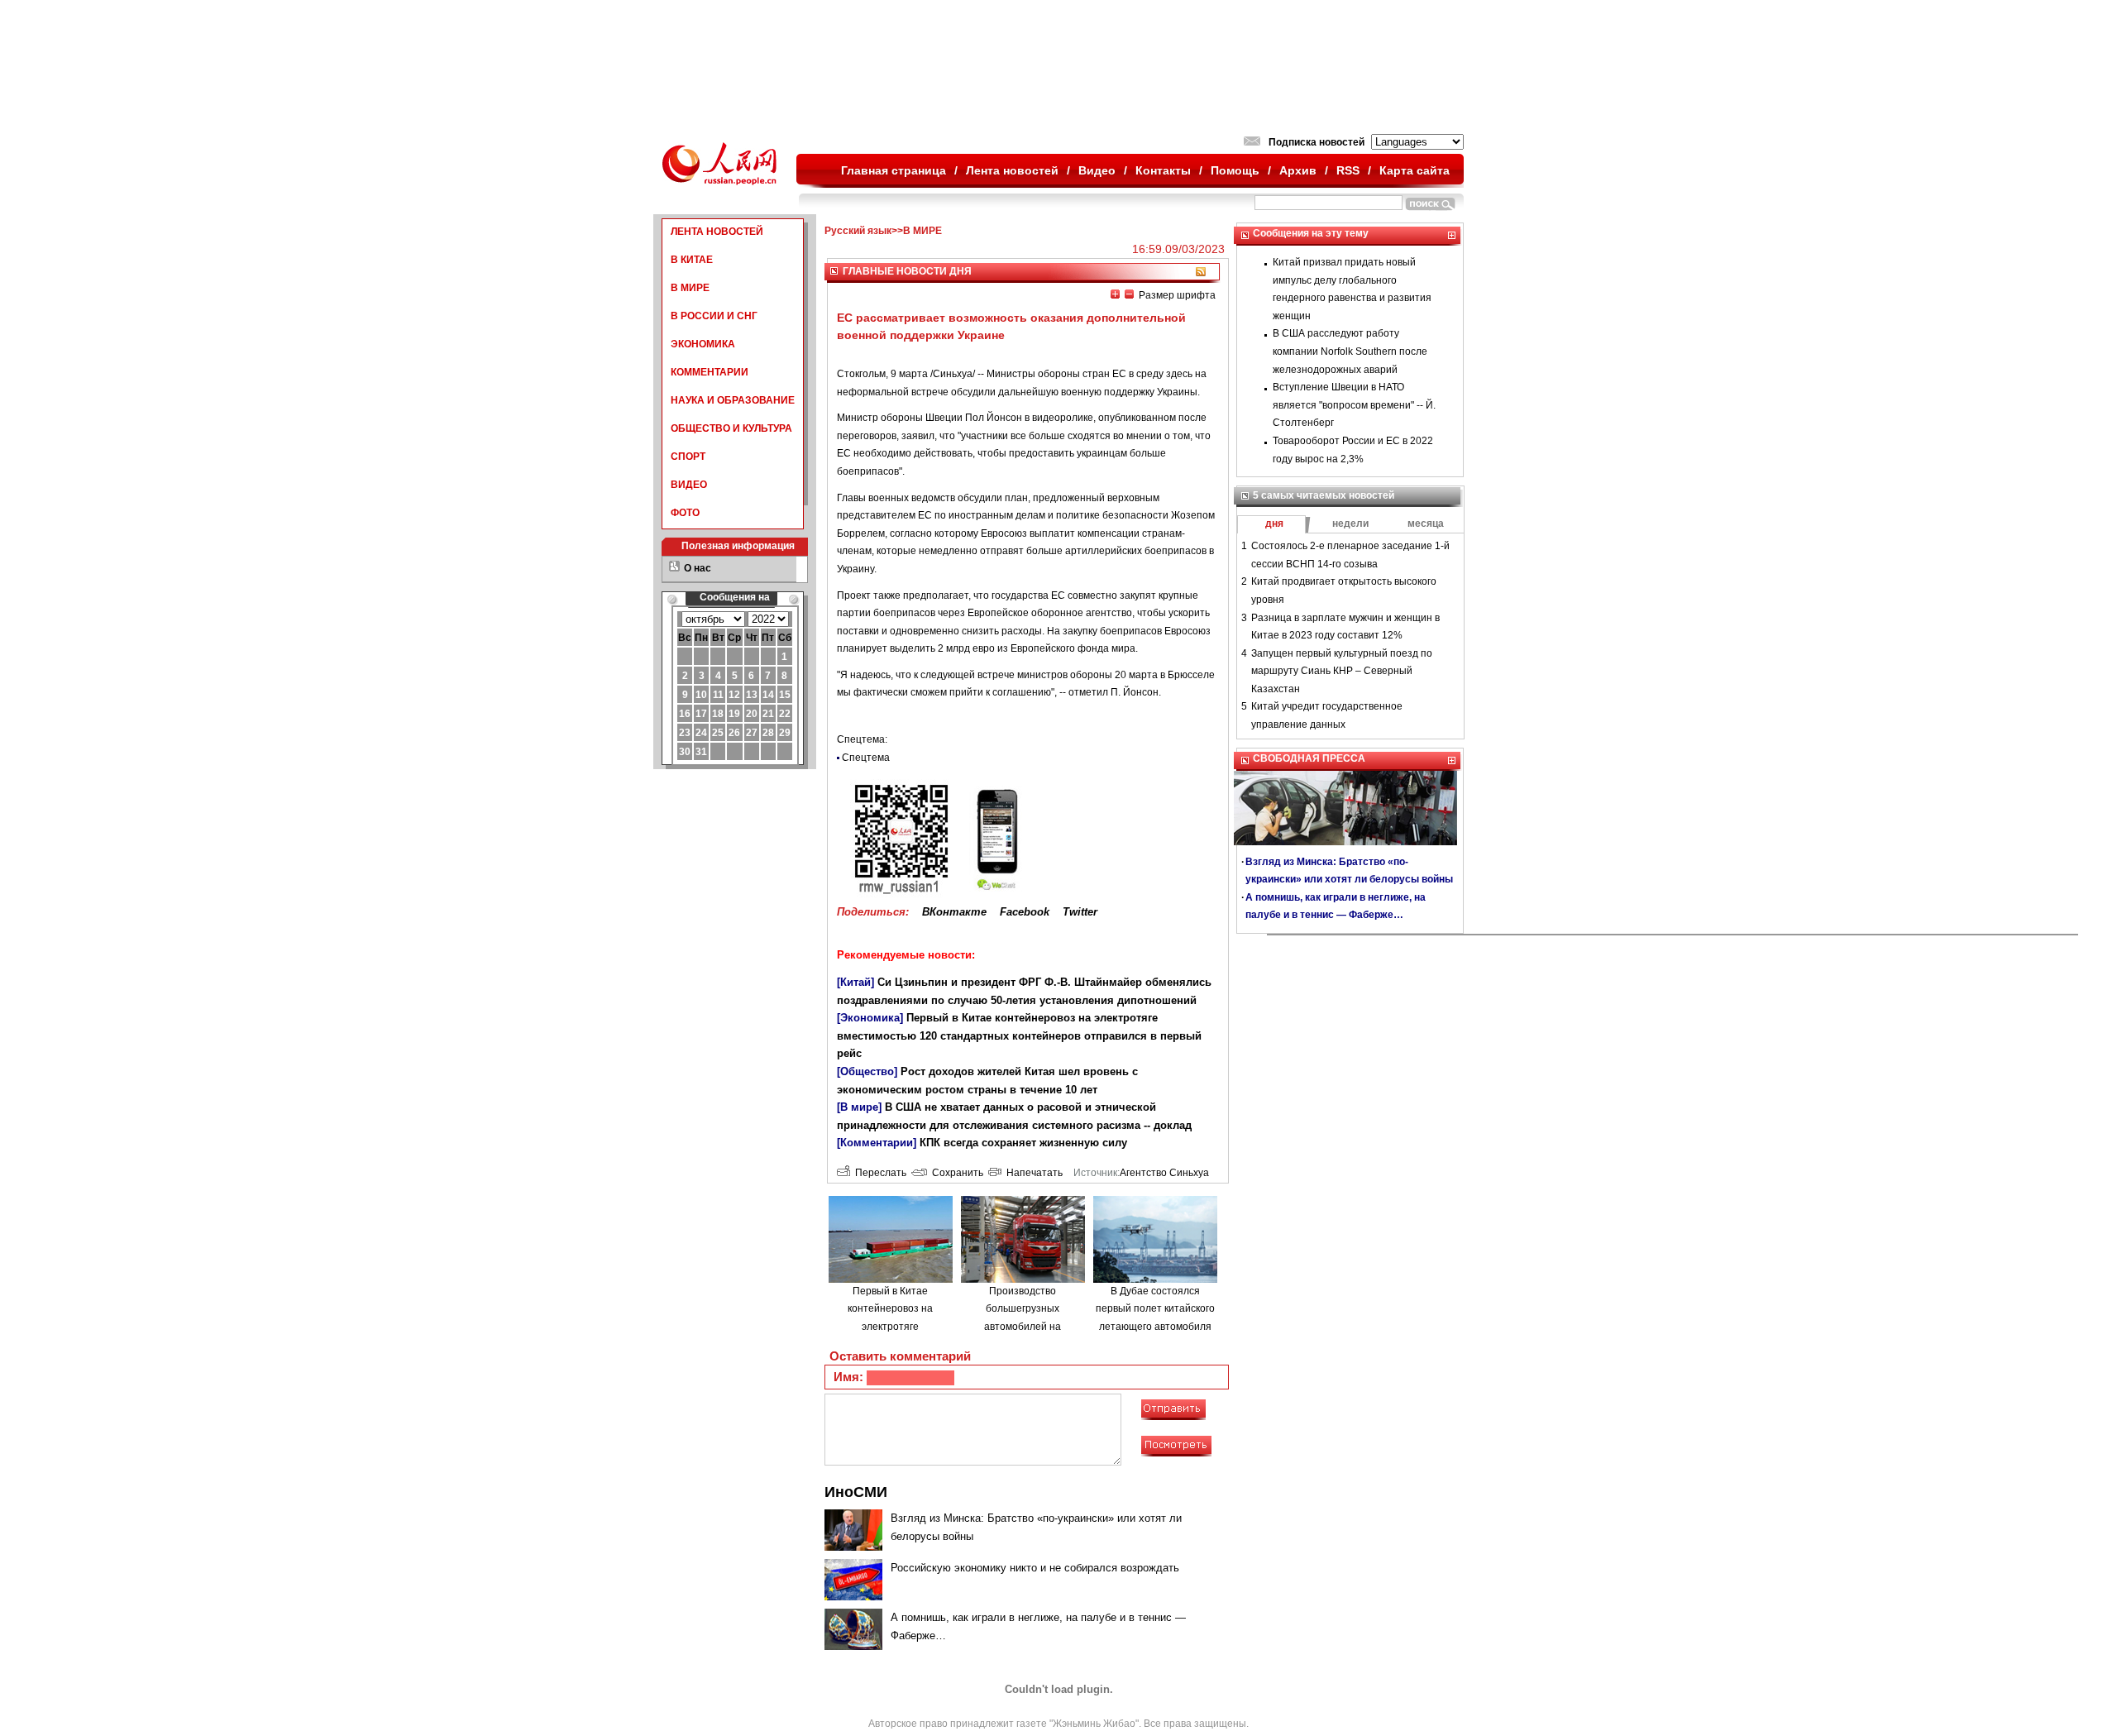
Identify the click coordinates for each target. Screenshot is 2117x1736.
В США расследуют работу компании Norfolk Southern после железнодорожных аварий (1350, 351)
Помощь (1235, 170)
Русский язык (858, 231)
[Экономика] (870, 1018)
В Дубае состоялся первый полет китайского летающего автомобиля (1155, 1309)
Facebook (1025, 912)
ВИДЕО (689, 485)
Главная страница (894, 170)
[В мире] (859, 1107)
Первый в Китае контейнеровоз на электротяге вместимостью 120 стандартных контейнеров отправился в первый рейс (1019, 1035)
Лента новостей (1012, 170)
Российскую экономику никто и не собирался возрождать (1035, 1568)
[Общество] (867, 1071)
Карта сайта (1415, 170)
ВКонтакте (954, 912)
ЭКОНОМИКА (703, 344)
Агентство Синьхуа (1164, 1173)
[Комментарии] (877, 1143)
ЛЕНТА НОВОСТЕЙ (717, 232)
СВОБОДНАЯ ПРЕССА (1309, 758)
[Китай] (855, 982)
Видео (1097, 170)
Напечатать (1032, 1173)
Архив (1298, 170)
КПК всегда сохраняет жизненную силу (1023, 1143)
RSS (1348, 170)
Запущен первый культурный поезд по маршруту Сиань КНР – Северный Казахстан (1342, 671)
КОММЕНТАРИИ (710, 372)
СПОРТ (688, 457)
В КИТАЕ (692, 260)
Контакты (1163, 170)
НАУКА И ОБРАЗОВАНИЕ (733, 400)
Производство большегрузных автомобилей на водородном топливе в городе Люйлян (1023, 1327)
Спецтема (866, 758)
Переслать (878, 1173)
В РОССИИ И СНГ (714, 316)
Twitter (1080, 912)
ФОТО (685, 513)
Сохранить (955, 1173)
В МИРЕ (690, 288)
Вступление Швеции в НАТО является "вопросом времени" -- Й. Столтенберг (1354, 405)
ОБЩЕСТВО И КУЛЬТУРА (731, 428)
